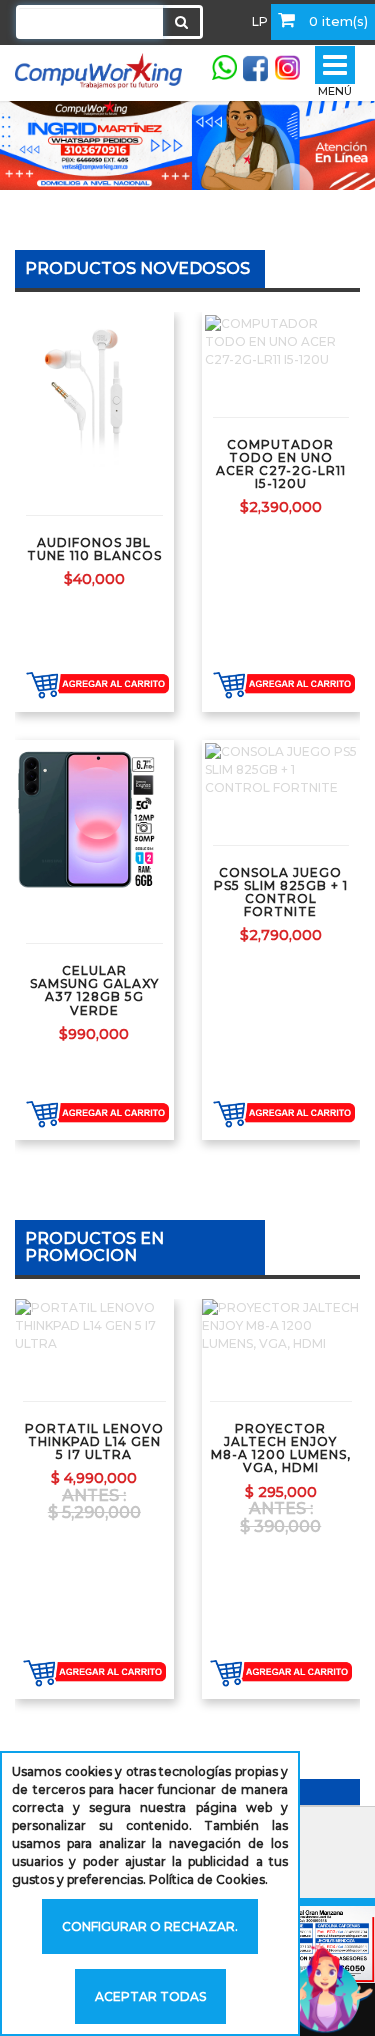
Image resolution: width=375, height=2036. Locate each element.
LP (260, 21)
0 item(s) (336, 21)
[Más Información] (169, 391)
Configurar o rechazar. (150, 1926)
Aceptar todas (150, 1996)
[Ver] (116, 391)
